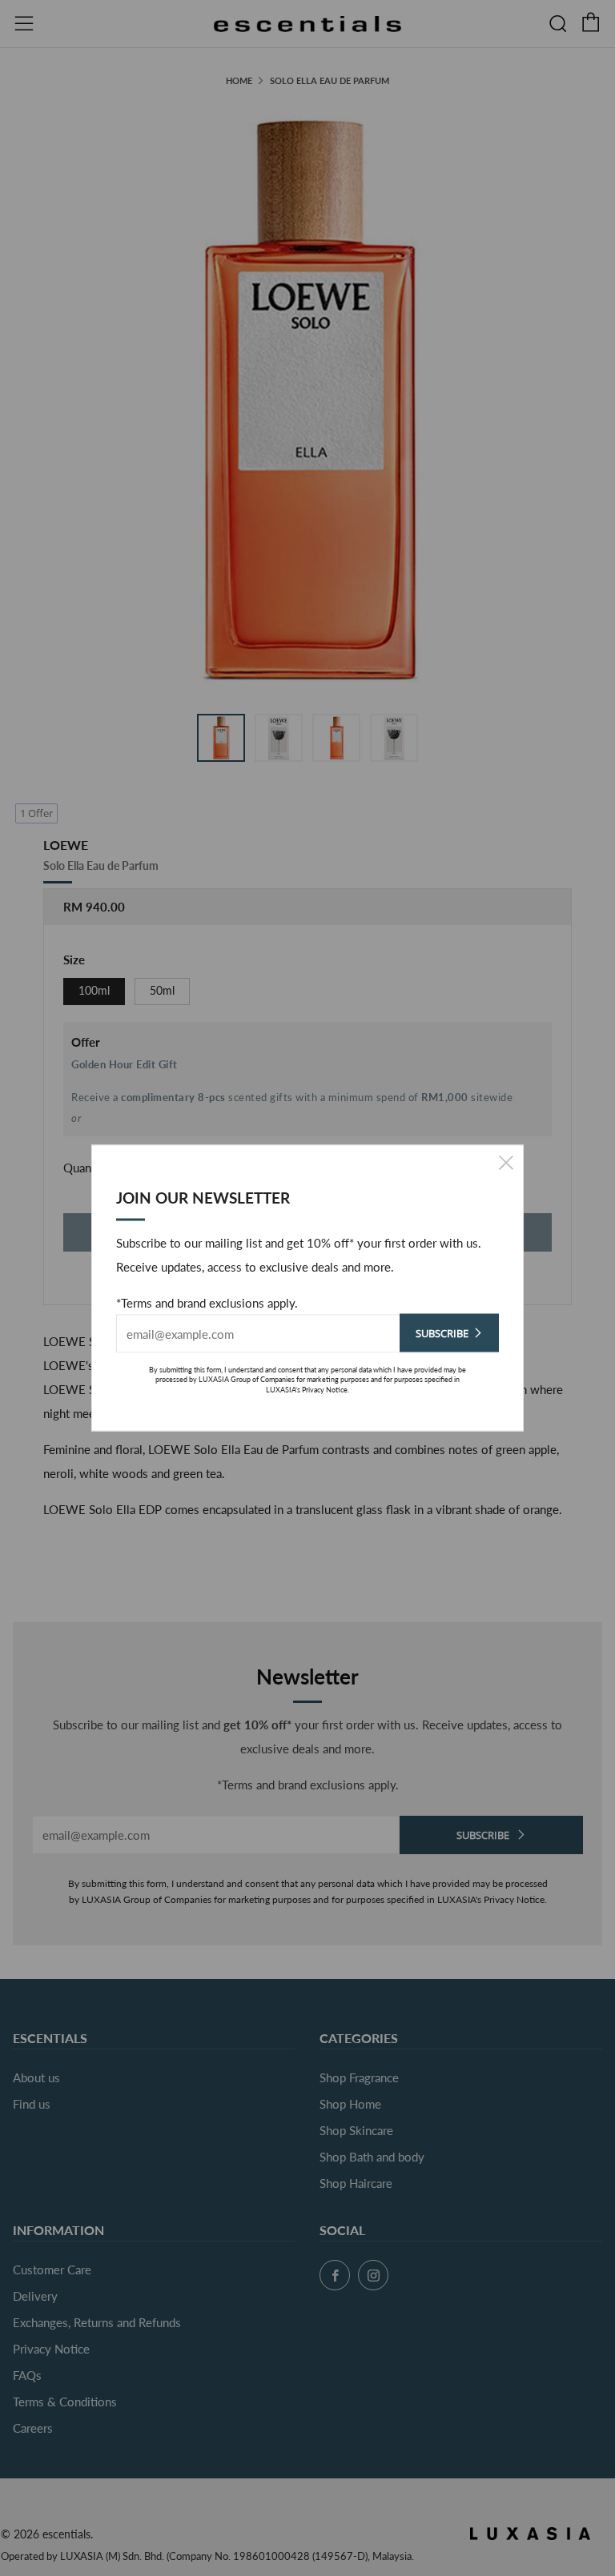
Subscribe (442, 1332)
